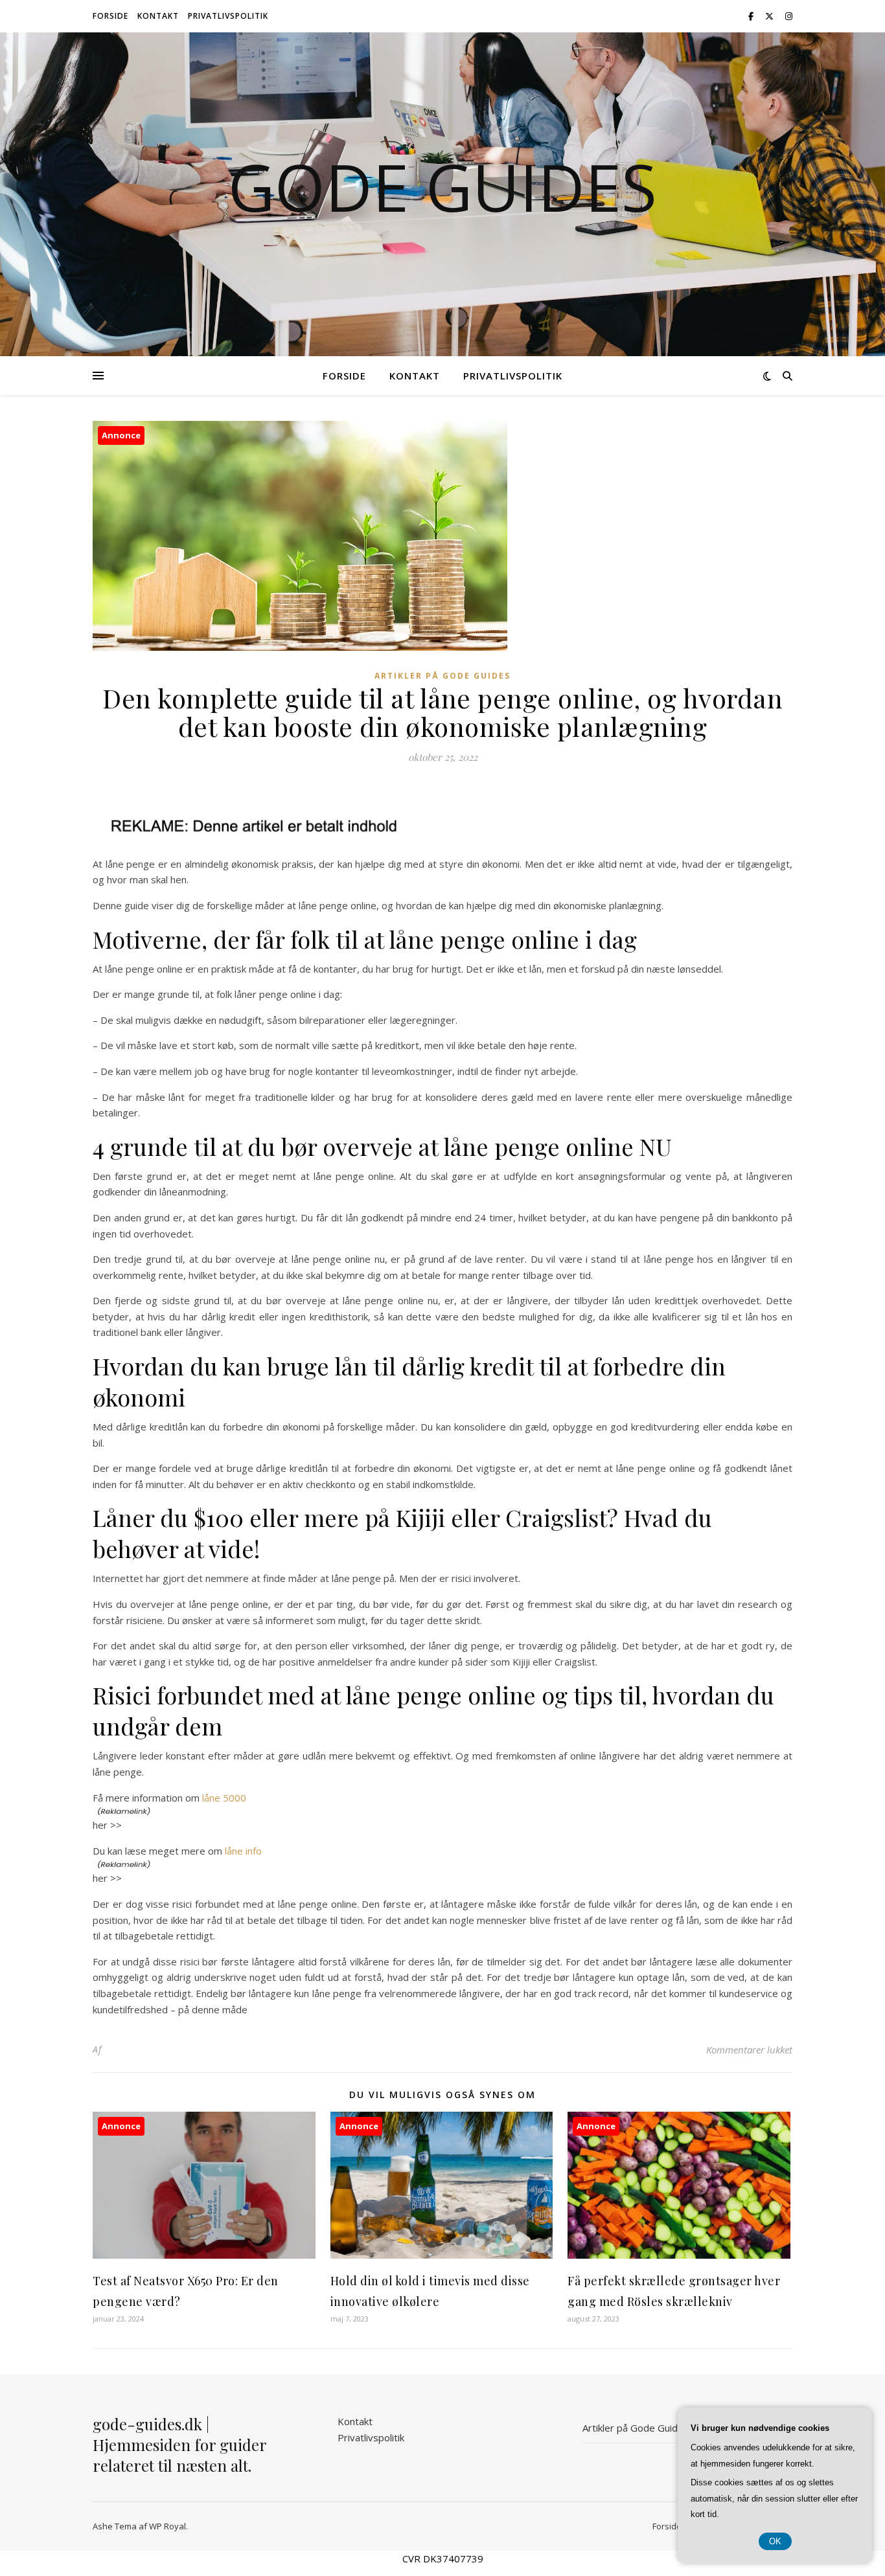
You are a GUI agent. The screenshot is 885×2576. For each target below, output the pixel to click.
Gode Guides (442, 186)
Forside (110, 16)
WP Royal (167, 2526)
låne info (243, 1851)
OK (775, 2541)
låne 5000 (224, 1798)
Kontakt (158, 16)
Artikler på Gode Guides (442, 676)
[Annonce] (204, 2255)
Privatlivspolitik (228, 16)
